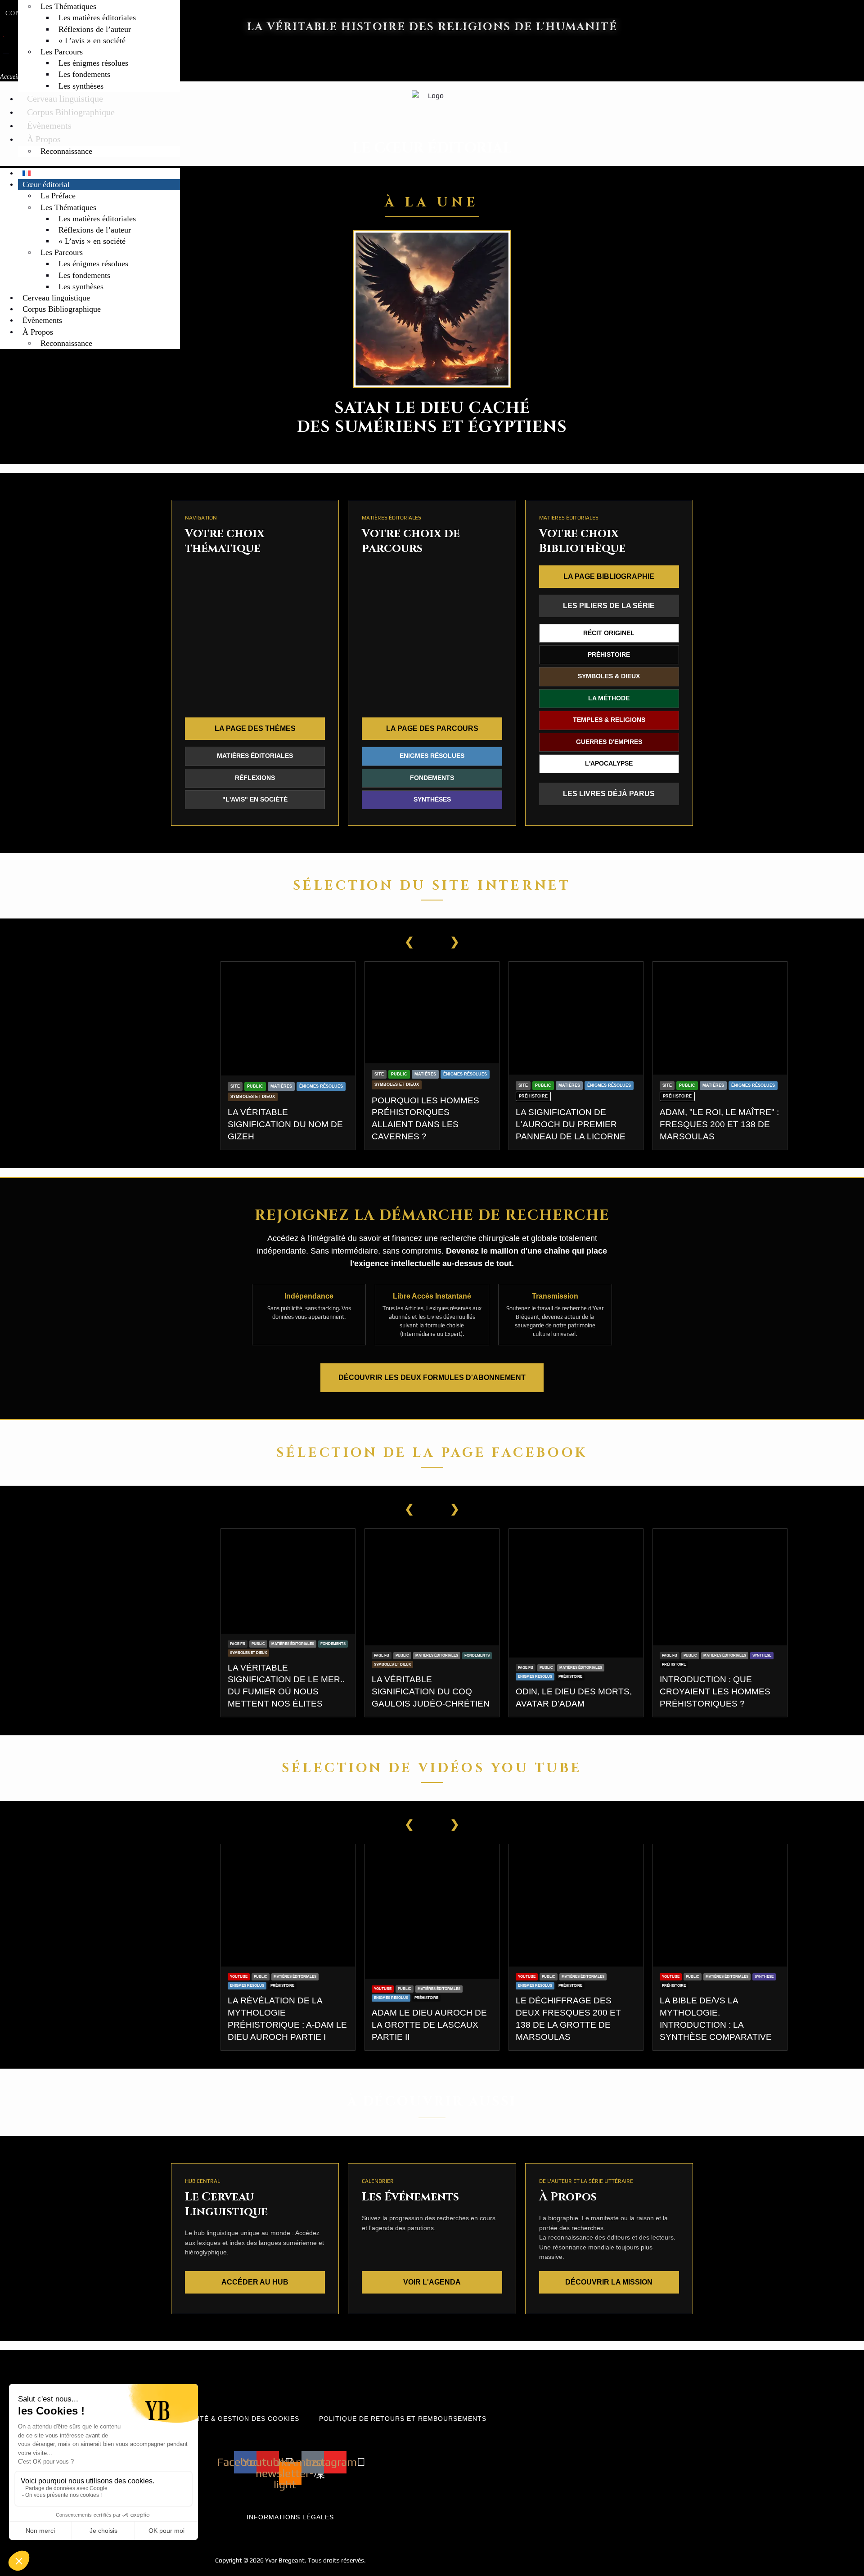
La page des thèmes (255, 728)
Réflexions (255, 778)
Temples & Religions (609, 720)
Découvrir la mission (609, 2282)
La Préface (58, 196)
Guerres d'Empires (609, 742)
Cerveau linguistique (65, 99)
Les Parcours (62, 52)
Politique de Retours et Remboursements (403, 2419)
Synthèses (432, 800)
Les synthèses (81, 86)
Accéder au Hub (255, 2282)
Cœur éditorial (46, 184)
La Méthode (609, 698)
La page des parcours (432, 728)
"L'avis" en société (255, 800)
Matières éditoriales (255, 756)
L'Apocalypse (609, 764)
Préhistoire (609, 655)
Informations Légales (290, 2517)
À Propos (44, 139)
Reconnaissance (66, 151)
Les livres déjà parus (609, 794)
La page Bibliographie (609, 576)
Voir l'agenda (432, 2282)
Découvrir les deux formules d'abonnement (432, 1378)
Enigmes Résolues (432, 756)
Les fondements (84, 74)
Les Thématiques (68, 6)
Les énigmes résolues (93, 63)
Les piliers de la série (609, 606)
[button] (90, 162)
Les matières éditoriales (97, 18)
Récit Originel (609, 633)
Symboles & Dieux (609, 676)
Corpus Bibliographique (71, 112)
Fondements (432, 778)
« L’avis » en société (92, 40)
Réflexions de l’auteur (95, 29)
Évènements (49, 125)
